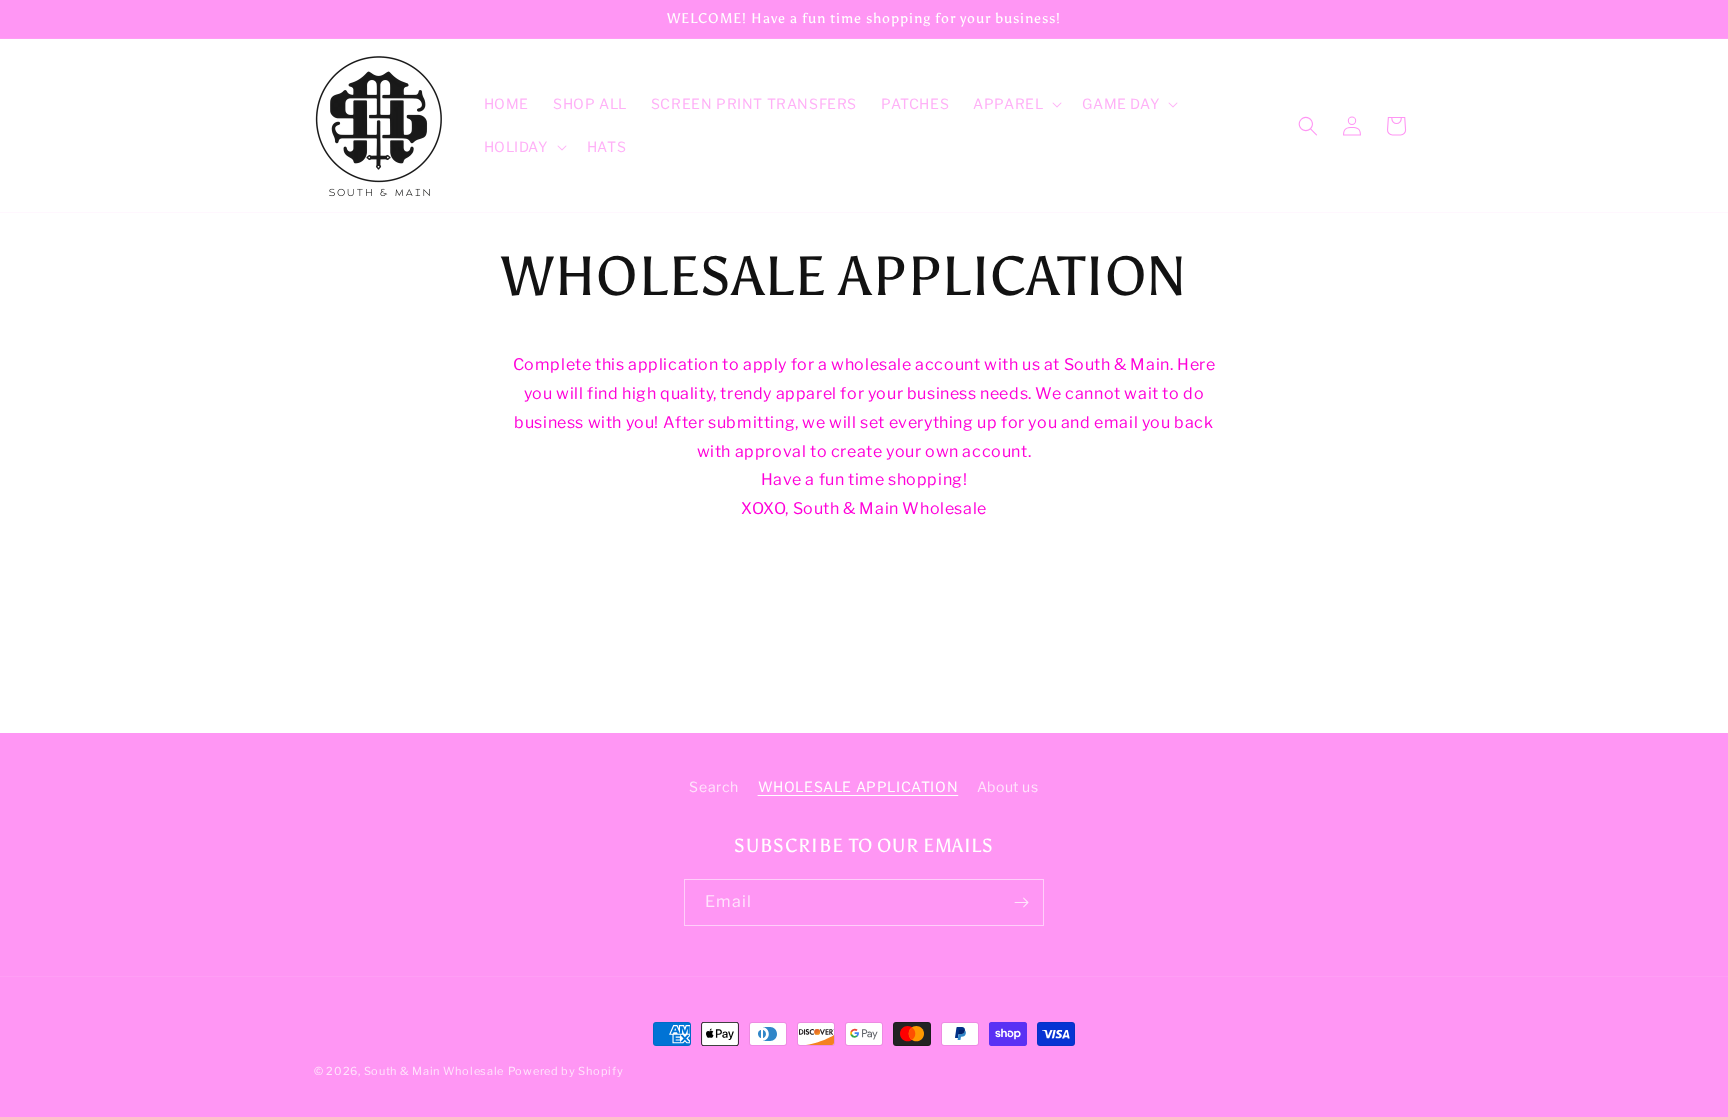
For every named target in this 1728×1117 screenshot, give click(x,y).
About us (1008, 786)
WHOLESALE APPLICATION (858, 786)
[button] (1015, 104)
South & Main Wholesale (434, 1071)
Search (714, 786)
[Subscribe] (1021, 902)
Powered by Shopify (566, 1071)
